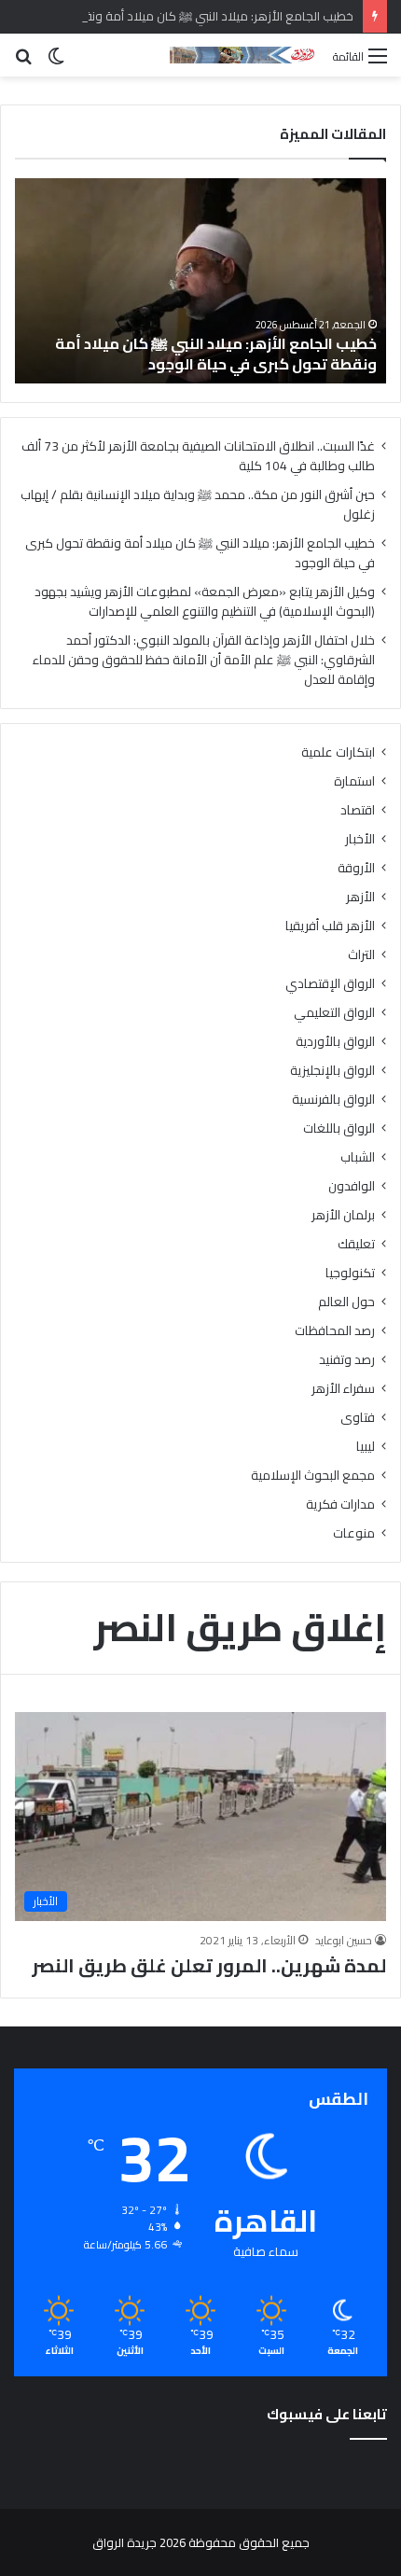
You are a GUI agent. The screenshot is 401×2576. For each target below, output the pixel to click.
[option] (200, 281)
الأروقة (356, 868)
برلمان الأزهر (343, 1215)
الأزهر (360, 897)
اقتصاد (358, 810)
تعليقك (356, 1244)
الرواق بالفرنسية (333, 1100)
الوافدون (352, 1186)
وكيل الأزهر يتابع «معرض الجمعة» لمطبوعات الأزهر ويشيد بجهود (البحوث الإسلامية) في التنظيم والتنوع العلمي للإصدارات (205, 601)
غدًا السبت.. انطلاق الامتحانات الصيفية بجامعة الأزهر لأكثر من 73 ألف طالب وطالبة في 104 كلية (198, 456)
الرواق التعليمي (334, 1013)
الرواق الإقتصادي (330, 984)
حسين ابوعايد (344, 1940)
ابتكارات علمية (338, 752)
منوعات (354, 1533)
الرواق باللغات (339, 1128)
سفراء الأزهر (343, 1389)
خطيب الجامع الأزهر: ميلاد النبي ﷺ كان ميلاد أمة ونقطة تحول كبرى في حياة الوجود (216, 354)
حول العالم (346, 1302)
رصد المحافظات (335, 1331)
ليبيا (366, 1447)
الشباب (358, 1157)
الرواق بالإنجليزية (332, 1071)
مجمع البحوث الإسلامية (313, 1476)
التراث (361, 955)
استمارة (354, 781)
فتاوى (358, 1418)
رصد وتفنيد (347, 1360)
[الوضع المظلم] (56, 62)
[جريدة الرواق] (244, 55)
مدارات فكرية (340, 1504)
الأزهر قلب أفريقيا (330, 926)
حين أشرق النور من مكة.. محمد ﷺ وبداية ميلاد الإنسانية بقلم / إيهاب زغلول (198, 504)
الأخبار (360, 839)
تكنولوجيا (350, 1273)
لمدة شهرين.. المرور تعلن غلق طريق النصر (209, 1965)
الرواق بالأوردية (335, 1042)
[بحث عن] (23, 62)
